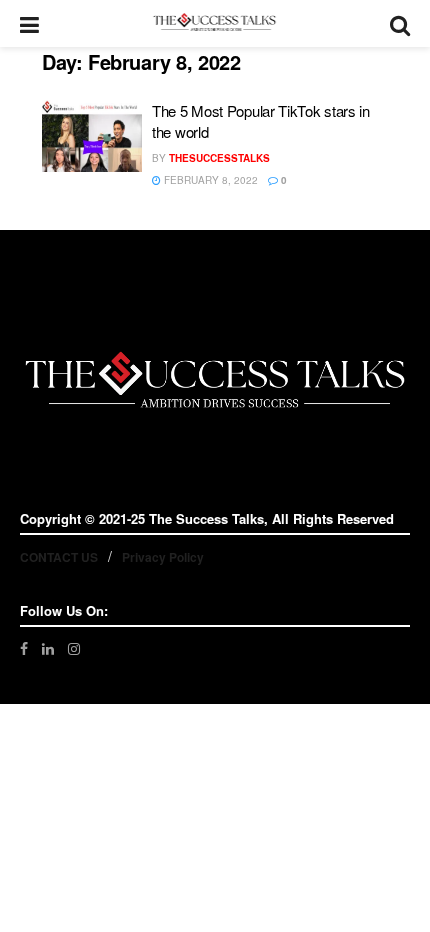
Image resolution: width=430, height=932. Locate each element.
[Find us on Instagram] (74, 648)
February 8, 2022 (209, 180)
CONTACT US (59, 557)
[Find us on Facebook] (24, 648)
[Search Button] (400, 23)
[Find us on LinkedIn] (48, 648)
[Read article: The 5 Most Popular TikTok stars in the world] (92, 136)
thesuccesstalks (219, 158)
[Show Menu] (29, 23)
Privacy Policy (163, 557)
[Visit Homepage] (215, 23)
